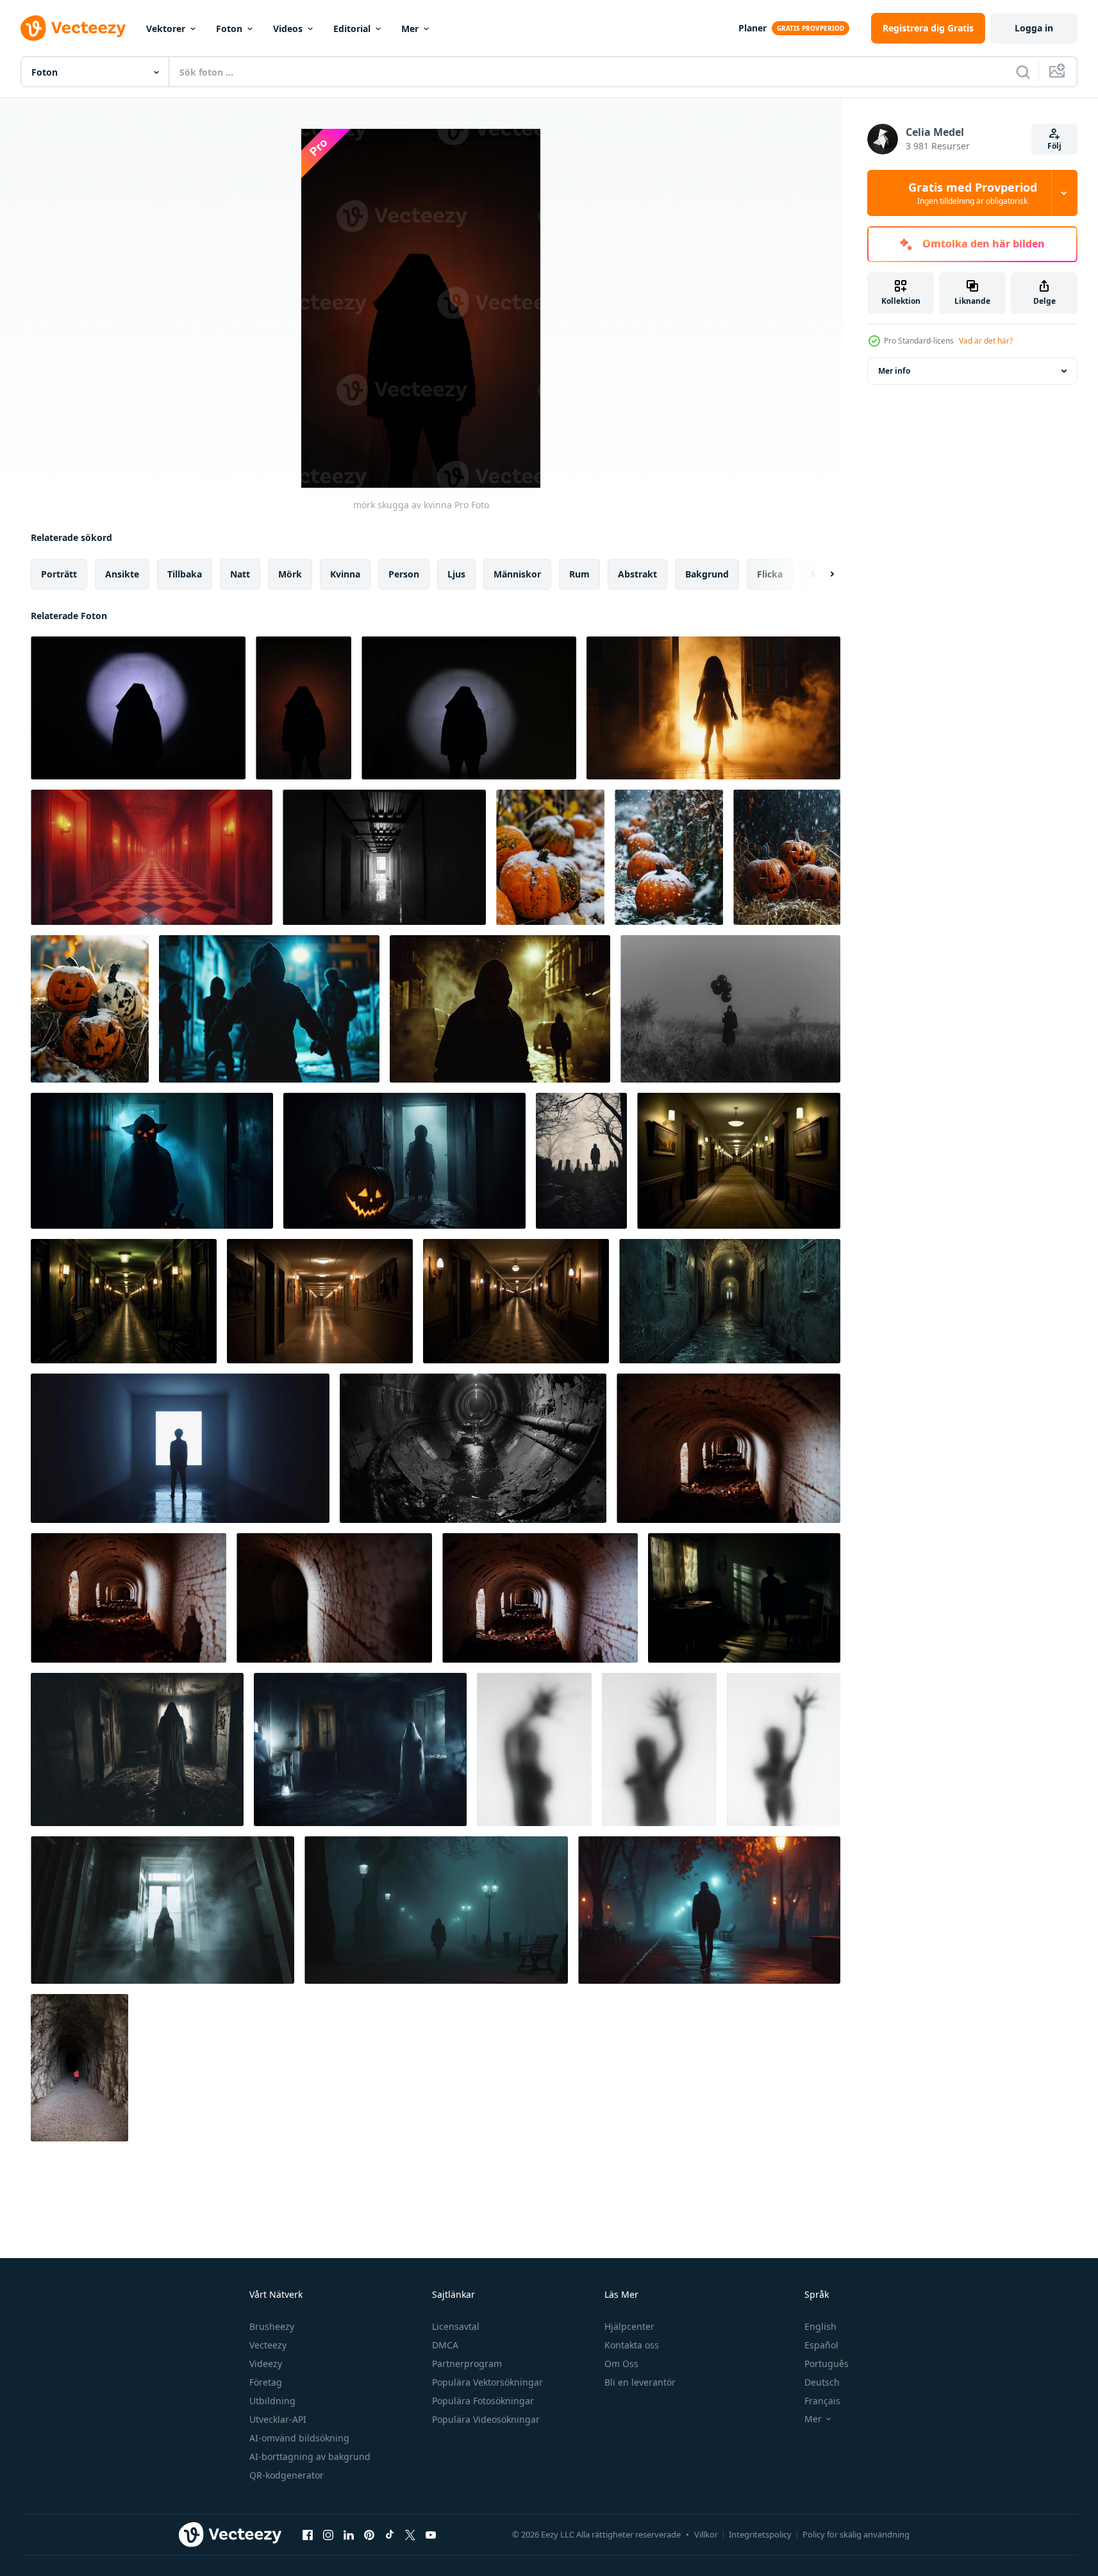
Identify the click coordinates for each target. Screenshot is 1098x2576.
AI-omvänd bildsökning (299, 2438)
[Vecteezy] (73, 28)
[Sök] (1023, 72)
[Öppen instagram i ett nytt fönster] (328, 2534)
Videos (288, 29)
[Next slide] (821, 574)
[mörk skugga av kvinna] (138, 708)
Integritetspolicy (760, 2534)
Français (822, 2401)
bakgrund (707, 574)
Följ (1054, 146)
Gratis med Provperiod (973, 193)
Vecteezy (268, 2345)
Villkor (706, 2534)
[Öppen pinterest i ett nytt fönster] (369, 2534)
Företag (266, 2382)
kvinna (345, 574)
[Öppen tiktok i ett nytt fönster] (390, 2534)
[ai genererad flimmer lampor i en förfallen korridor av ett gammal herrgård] (730, 1301)
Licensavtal (456, 2326)
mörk (290, 574)
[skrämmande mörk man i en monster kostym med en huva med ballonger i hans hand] (730, 1009)
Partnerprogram (467, 2364)
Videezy (266, 2364)
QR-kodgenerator (287, 2475)
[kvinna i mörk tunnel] (79, 2068)
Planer (753, 28)
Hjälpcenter (629, 2326)
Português (827, 2364)
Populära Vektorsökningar (487, 2382)
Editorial (352, 29)
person (404, 574)
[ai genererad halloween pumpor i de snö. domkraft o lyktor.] (550, 857)
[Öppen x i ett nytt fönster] (410, 2534)
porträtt (59, 574)
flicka (770, 574)
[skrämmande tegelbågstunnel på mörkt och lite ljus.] (728, 1448)
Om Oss (621, 2364)
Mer (410, 29)
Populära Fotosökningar (483, 2401)
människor (517, 574)
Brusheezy (272, 2326)
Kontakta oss (632, 2345)
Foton (229, 29)
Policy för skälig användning (856, 2534)
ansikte (122, 574)
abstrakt (637, 574)
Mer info (894, 371)
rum (579, 574)
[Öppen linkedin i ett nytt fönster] (349, 2534)
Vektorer (166, 29)
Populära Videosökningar (486, 2419)
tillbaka (185, 574)
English (820, 2326)
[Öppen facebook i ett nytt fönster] (308, 2534)
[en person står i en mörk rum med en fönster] (180, 1448)
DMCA (445, 2345)
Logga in (1034, 28)
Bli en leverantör (640, 2382)
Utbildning (272, 2401)
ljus (456, 574)
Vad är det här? (986, 341)
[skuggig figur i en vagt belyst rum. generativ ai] (744, 1598)
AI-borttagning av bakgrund (310, 2456)
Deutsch (822, 2382)
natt (240, 574)
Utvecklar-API (278, 2419)
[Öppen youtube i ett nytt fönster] (431, 2534)
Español (821, 2345)
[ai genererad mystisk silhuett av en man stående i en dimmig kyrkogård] (581, 1161)
